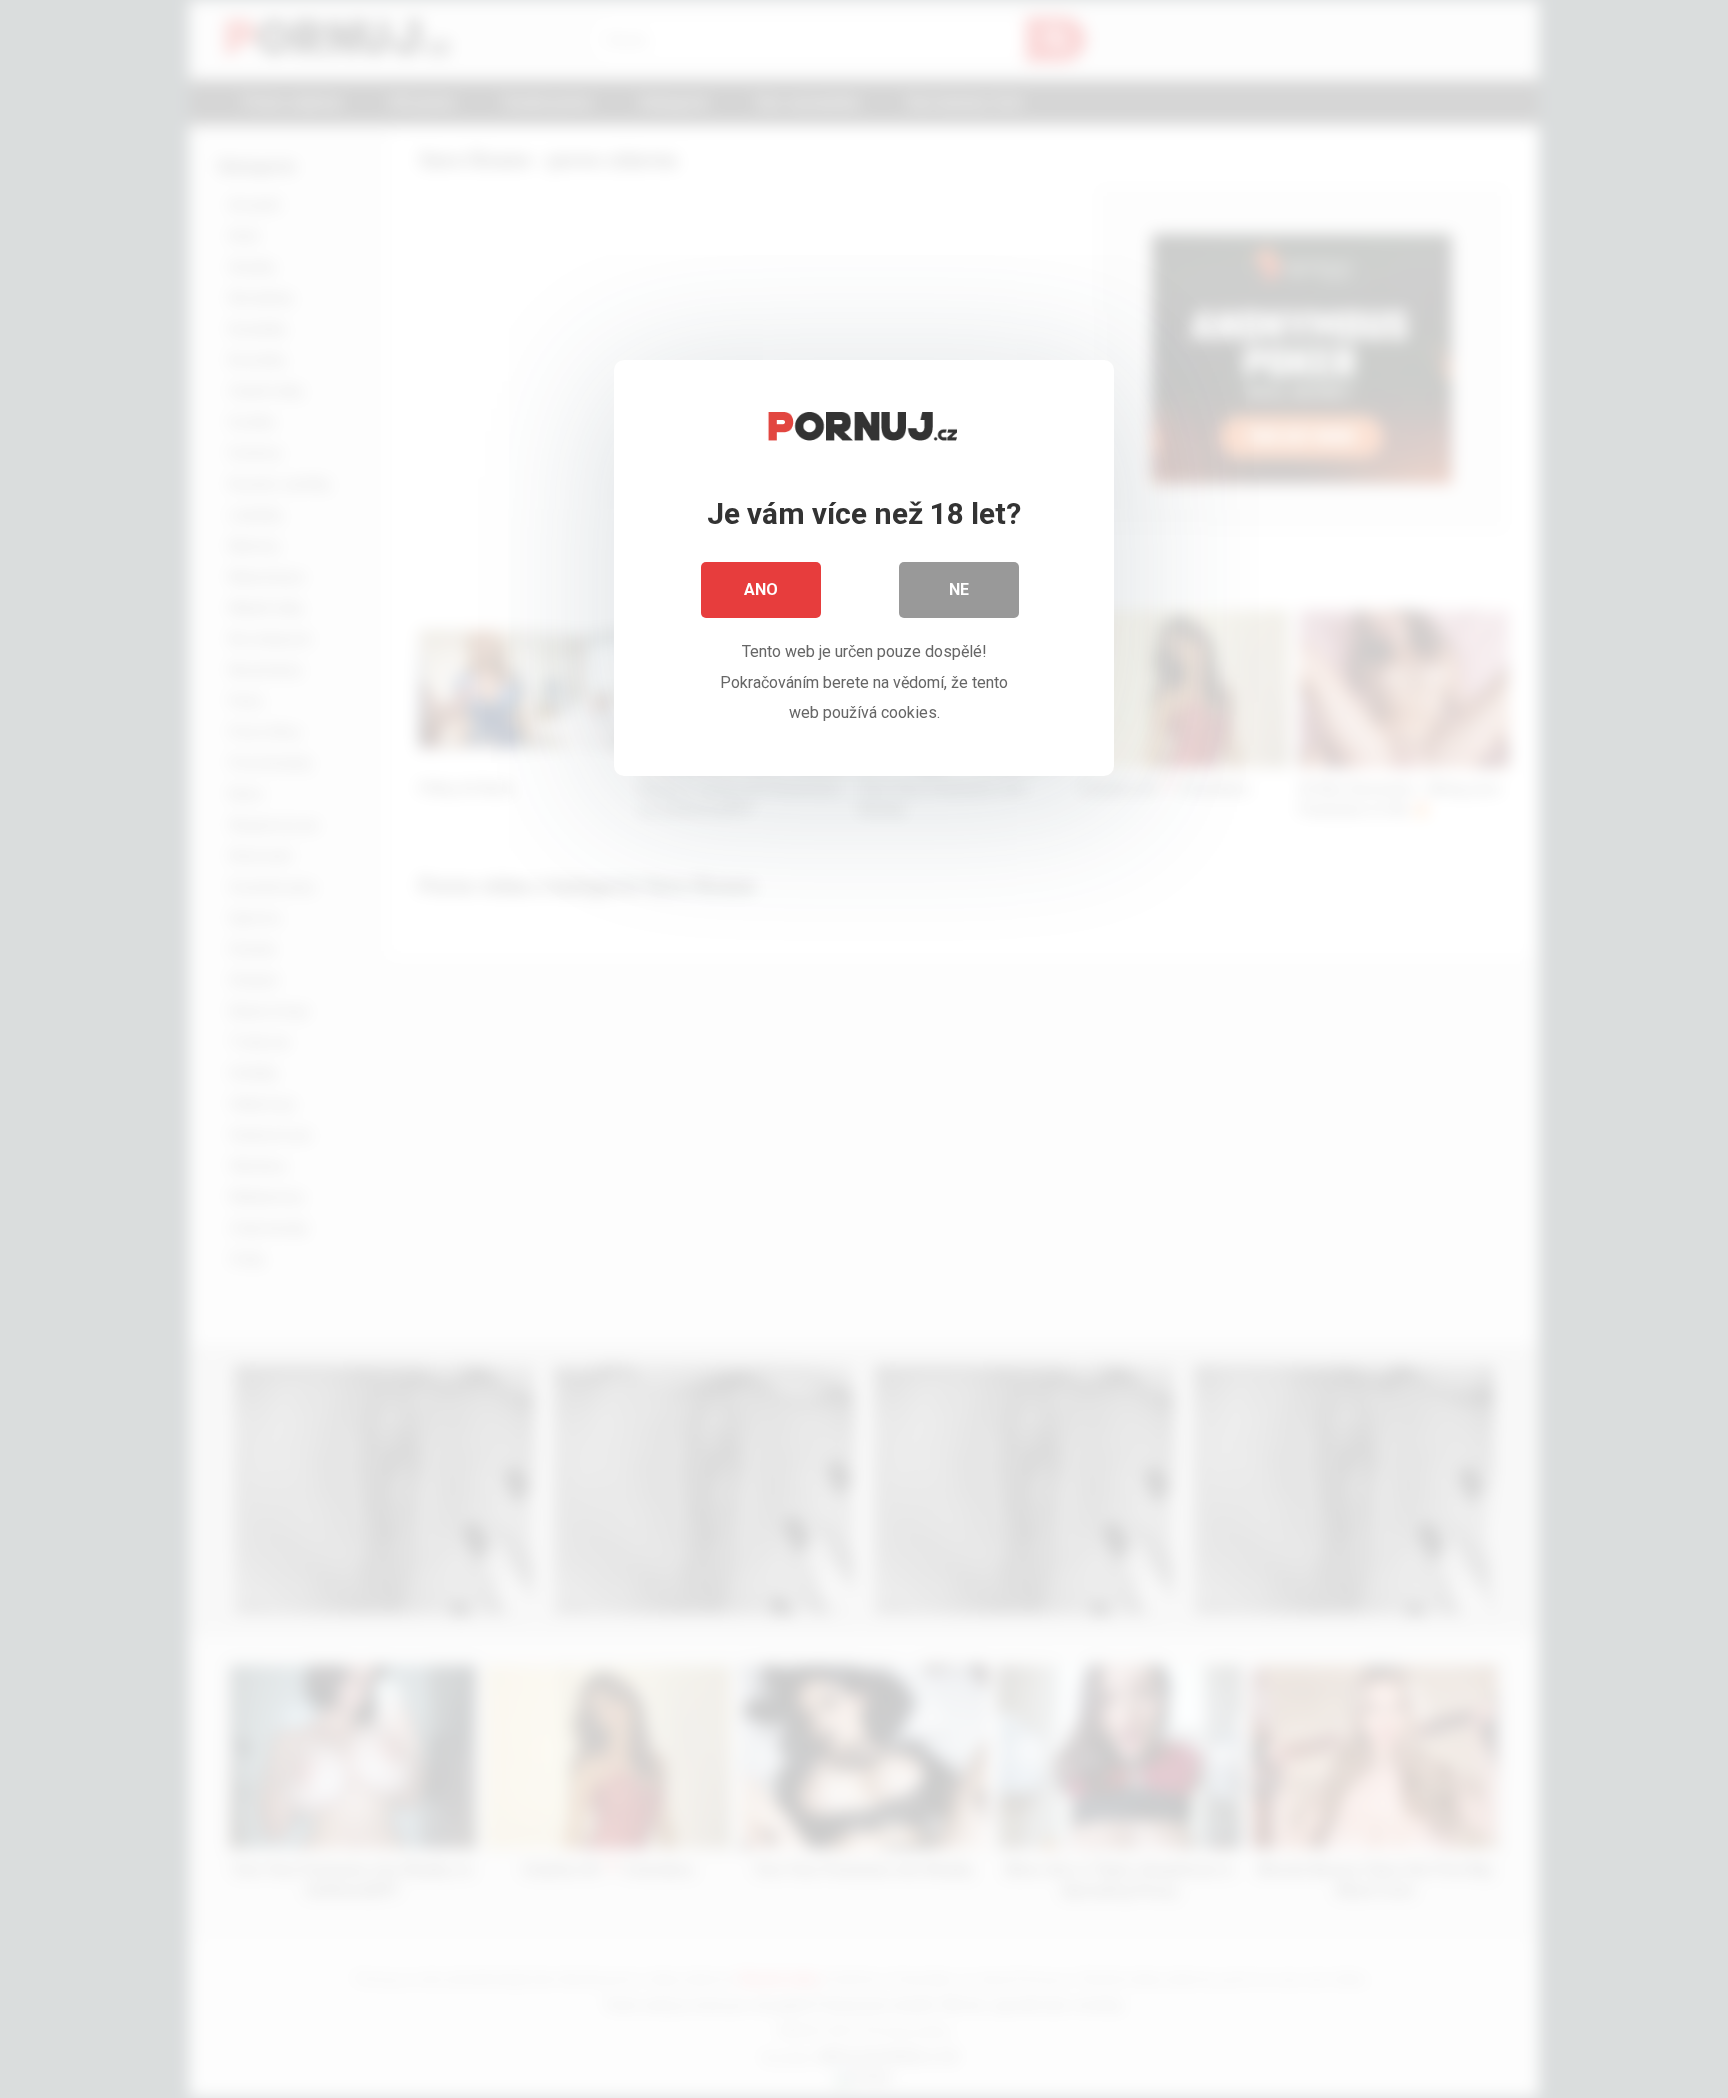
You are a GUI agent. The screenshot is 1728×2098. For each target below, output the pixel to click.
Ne (959, 589)
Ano (761, 589)
